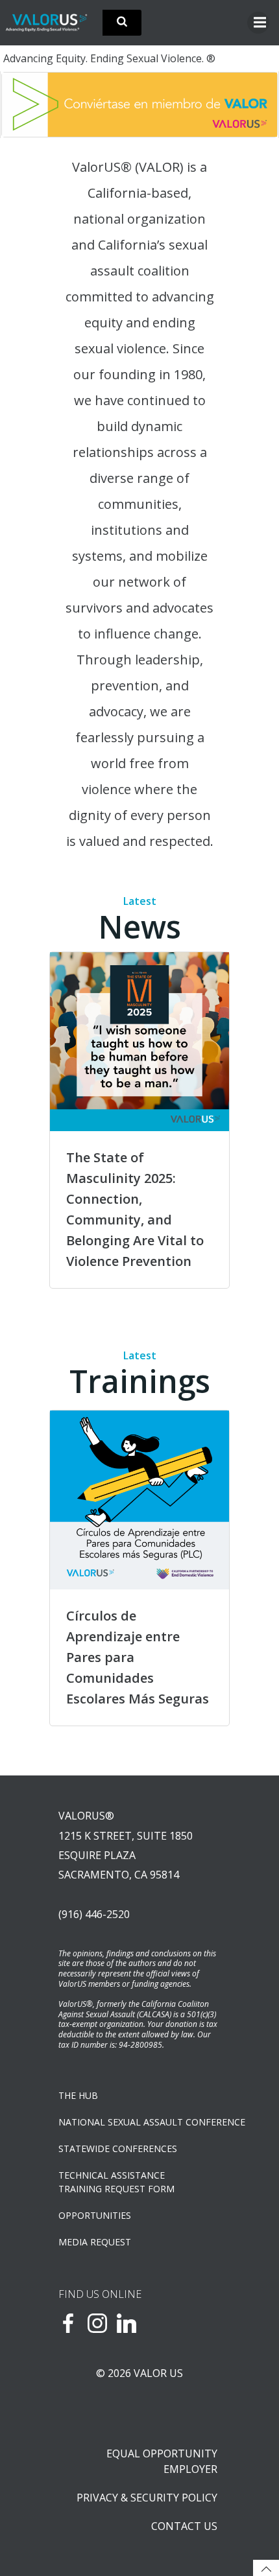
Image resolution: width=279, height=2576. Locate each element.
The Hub (78, 2095)
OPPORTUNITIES (95, 2215)
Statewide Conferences (118, 2149)
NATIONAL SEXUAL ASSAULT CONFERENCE (139, 2122)
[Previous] (28, 104)
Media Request (95, 2242)
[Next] (251, 104)
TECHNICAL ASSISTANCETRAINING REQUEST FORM (116, 2182)
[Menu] (258, 23)
